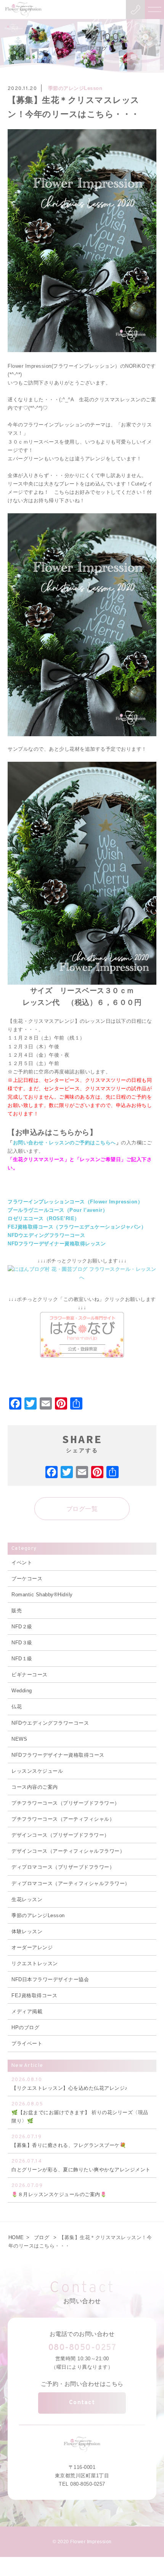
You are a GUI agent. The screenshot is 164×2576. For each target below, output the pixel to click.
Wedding (22, 1691)
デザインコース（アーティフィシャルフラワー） (68, 1851)
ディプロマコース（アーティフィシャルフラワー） (71, 1883)
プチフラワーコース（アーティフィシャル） (63, 1819)
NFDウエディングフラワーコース (46, 1235)
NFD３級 (22, 1643)
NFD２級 (22, 1627)
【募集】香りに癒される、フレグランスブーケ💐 (69, 2141)
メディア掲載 (27, 2011)
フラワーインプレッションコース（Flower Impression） (75, 1202)
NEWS (19, 1739)
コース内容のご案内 (35, 1787)
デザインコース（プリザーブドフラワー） (60, 1835)
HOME (16, 2237)
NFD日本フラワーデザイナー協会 (50, 1979)
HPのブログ (25, 2027)
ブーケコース (27, 1579)
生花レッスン (27, 1899)
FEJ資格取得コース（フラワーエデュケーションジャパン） (77, 1227)
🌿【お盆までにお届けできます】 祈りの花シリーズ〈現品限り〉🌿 (80, 2112)
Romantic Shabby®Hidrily (42, 1595)
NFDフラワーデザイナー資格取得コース (58, 1755)
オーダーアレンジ (32, 1947)
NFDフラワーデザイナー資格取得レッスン (57, 1244)
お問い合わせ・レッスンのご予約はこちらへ (64, 1143)
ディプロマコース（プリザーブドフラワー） (63, 1867)
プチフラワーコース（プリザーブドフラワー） (66, 1803)
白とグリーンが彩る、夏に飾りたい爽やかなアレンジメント (81, 2165)
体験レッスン (27, 1931)
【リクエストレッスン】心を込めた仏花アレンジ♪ (70, 2084)
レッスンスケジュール (37, 1771)
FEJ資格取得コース (34, 1995)
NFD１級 (22, 1659)
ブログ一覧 (82, 1509)
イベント (22, 1563)
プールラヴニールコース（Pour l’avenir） (58, 1210)
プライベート (27, 2043)
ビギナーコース (30, 1675)
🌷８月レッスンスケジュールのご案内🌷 (59, 2190)
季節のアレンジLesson (75, 88)
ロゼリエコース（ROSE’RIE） (44, 1218)
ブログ (42, 2237)
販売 (17, 1611)
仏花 (17, 1707)
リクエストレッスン (35, 1963)
